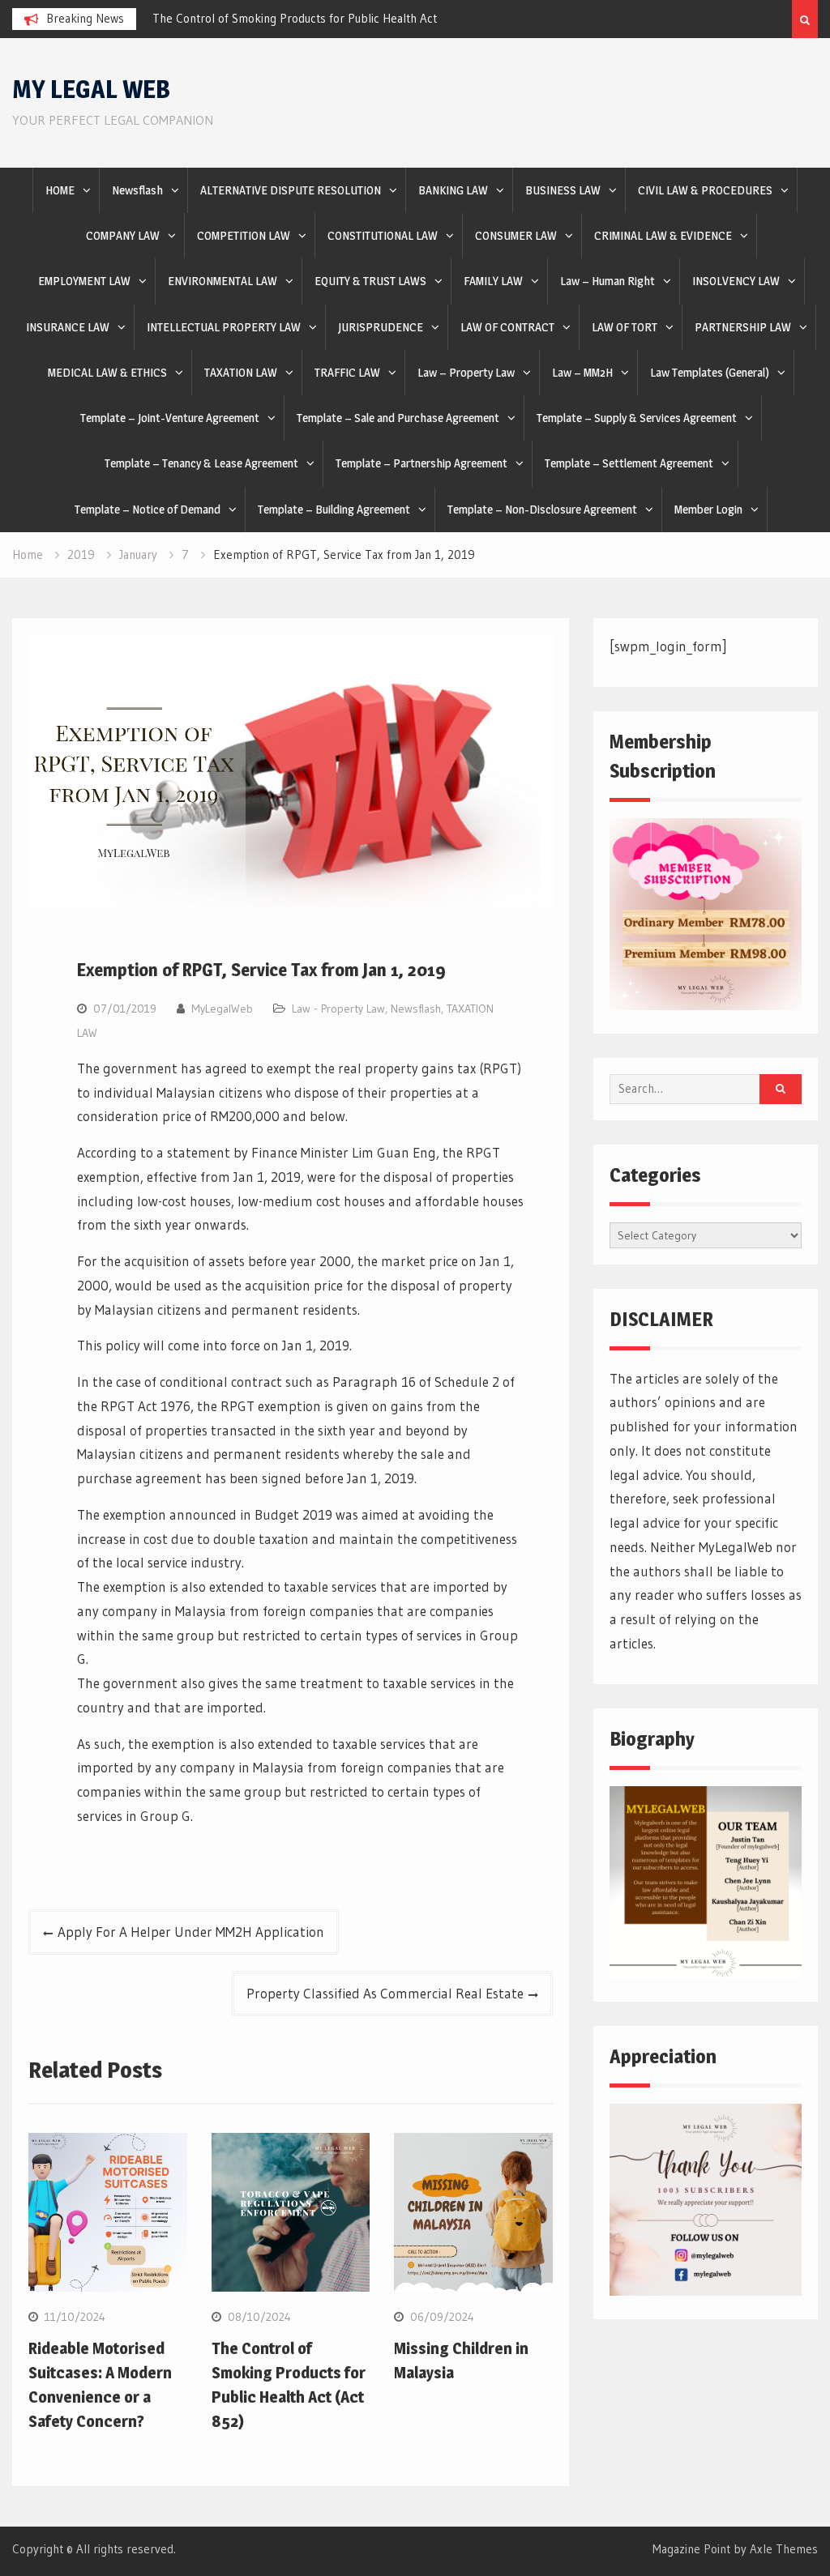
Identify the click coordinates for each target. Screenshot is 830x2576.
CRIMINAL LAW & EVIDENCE (663, 235)
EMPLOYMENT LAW (84, 281)
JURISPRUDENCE (381, 327)
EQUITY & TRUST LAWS (370, 281)
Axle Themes (784, 2549)
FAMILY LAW (493, 281)
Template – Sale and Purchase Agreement (398, 418)
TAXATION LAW (241, 372)
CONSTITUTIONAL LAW (383, 235)
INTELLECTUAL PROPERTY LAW (224, 327)
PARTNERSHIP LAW (743, 327)
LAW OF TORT (625, 327)
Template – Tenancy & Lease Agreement (201, 463)
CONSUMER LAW (516, 235)
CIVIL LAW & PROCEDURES (705, 190)
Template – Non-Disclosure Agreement (542, 509)
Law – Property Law (466, 372)
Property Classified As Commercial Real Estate (385, 1993)
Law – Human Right (608, 281)
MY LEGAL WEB (91, 89)
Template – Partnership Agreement (421, 463)
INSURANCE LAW (68, 327)
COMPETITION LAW (244, 235)
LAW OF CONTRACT (507, 327)
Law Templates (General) (710, 372)
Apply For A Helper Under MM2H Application (191, 1932)
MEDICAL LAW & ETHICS (107, 372)
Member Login (708, 509)
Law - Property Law (338, 1009)
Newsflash (137, 190)
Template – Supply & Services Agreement (637, 418)
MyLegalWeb (222, 1009)
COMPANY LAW (123, 235)
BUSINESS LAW (563, 190)
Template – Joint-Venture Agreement (170, 418)
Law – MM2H (582, 372)
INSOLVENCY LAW (736, 281)
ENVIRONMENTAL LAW (222, 281)
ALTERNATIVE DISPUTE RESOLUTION (291, 190)
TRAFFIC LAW (347, 372)
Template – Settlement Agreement (629, 463)
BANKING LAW (453, 190)
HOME (60, 190)
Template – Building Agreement (334, 509)
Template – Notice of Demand (148, 509)
